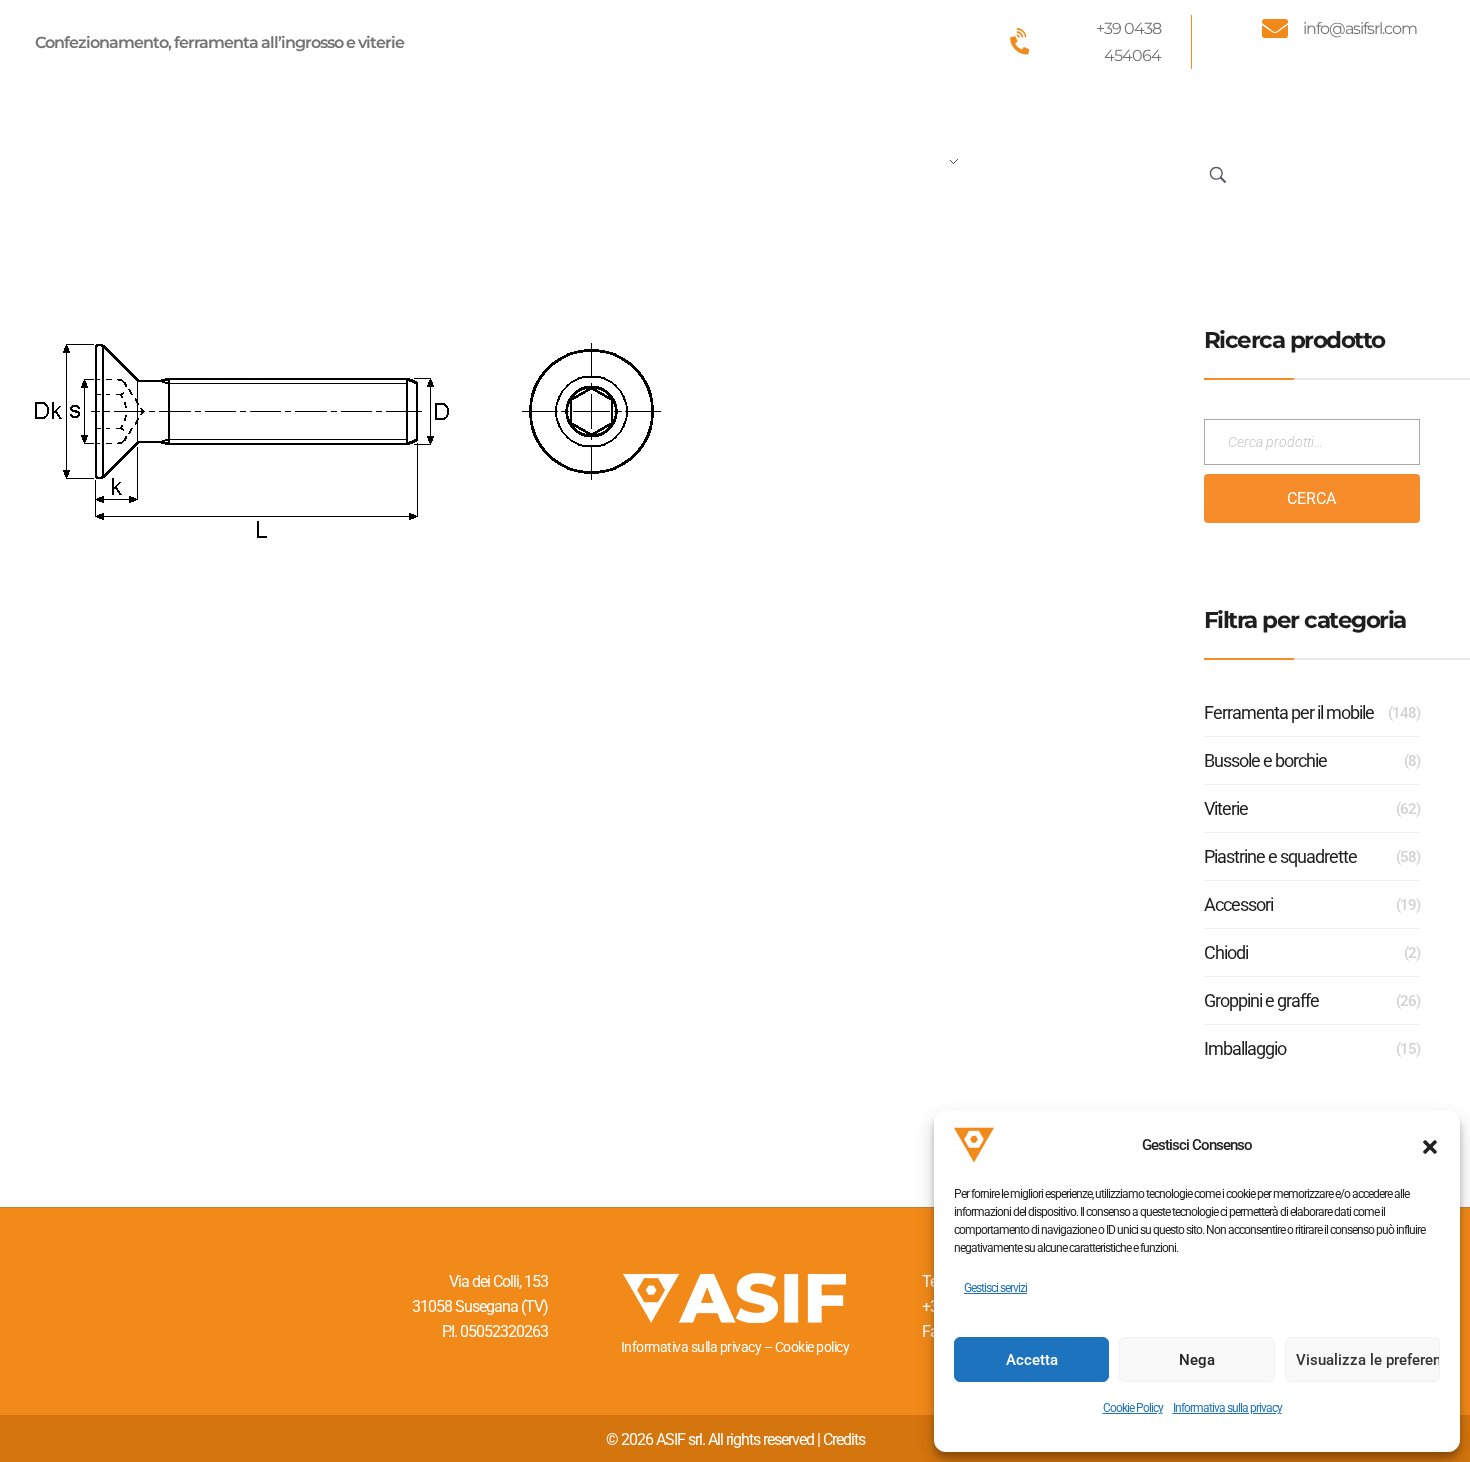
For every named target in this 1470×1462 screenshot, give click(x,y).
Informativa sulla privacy (1227, 1408)
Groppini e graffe (1261, 1000)
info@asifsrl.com (1360, 28)
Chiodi (1226, 952)
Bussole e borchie (1265, 760)
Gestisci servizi (995, 1288)
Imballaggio (1245, 1048)
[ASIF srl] (168, 170)
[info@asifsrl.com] (1275, 28)
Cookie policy (812, 1347)
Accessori (1238, 904)
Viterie (1226, 808)
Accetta (1032, 1360)
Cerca (1311, 498)
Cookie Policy (1133, 1408)
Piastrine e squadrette (1280, 856)
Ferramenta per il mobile (1289, 712)
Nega (1197, 1360)
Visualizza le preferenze (1368, 1360)
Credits (844, 1439)
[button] (1430, 1145)
